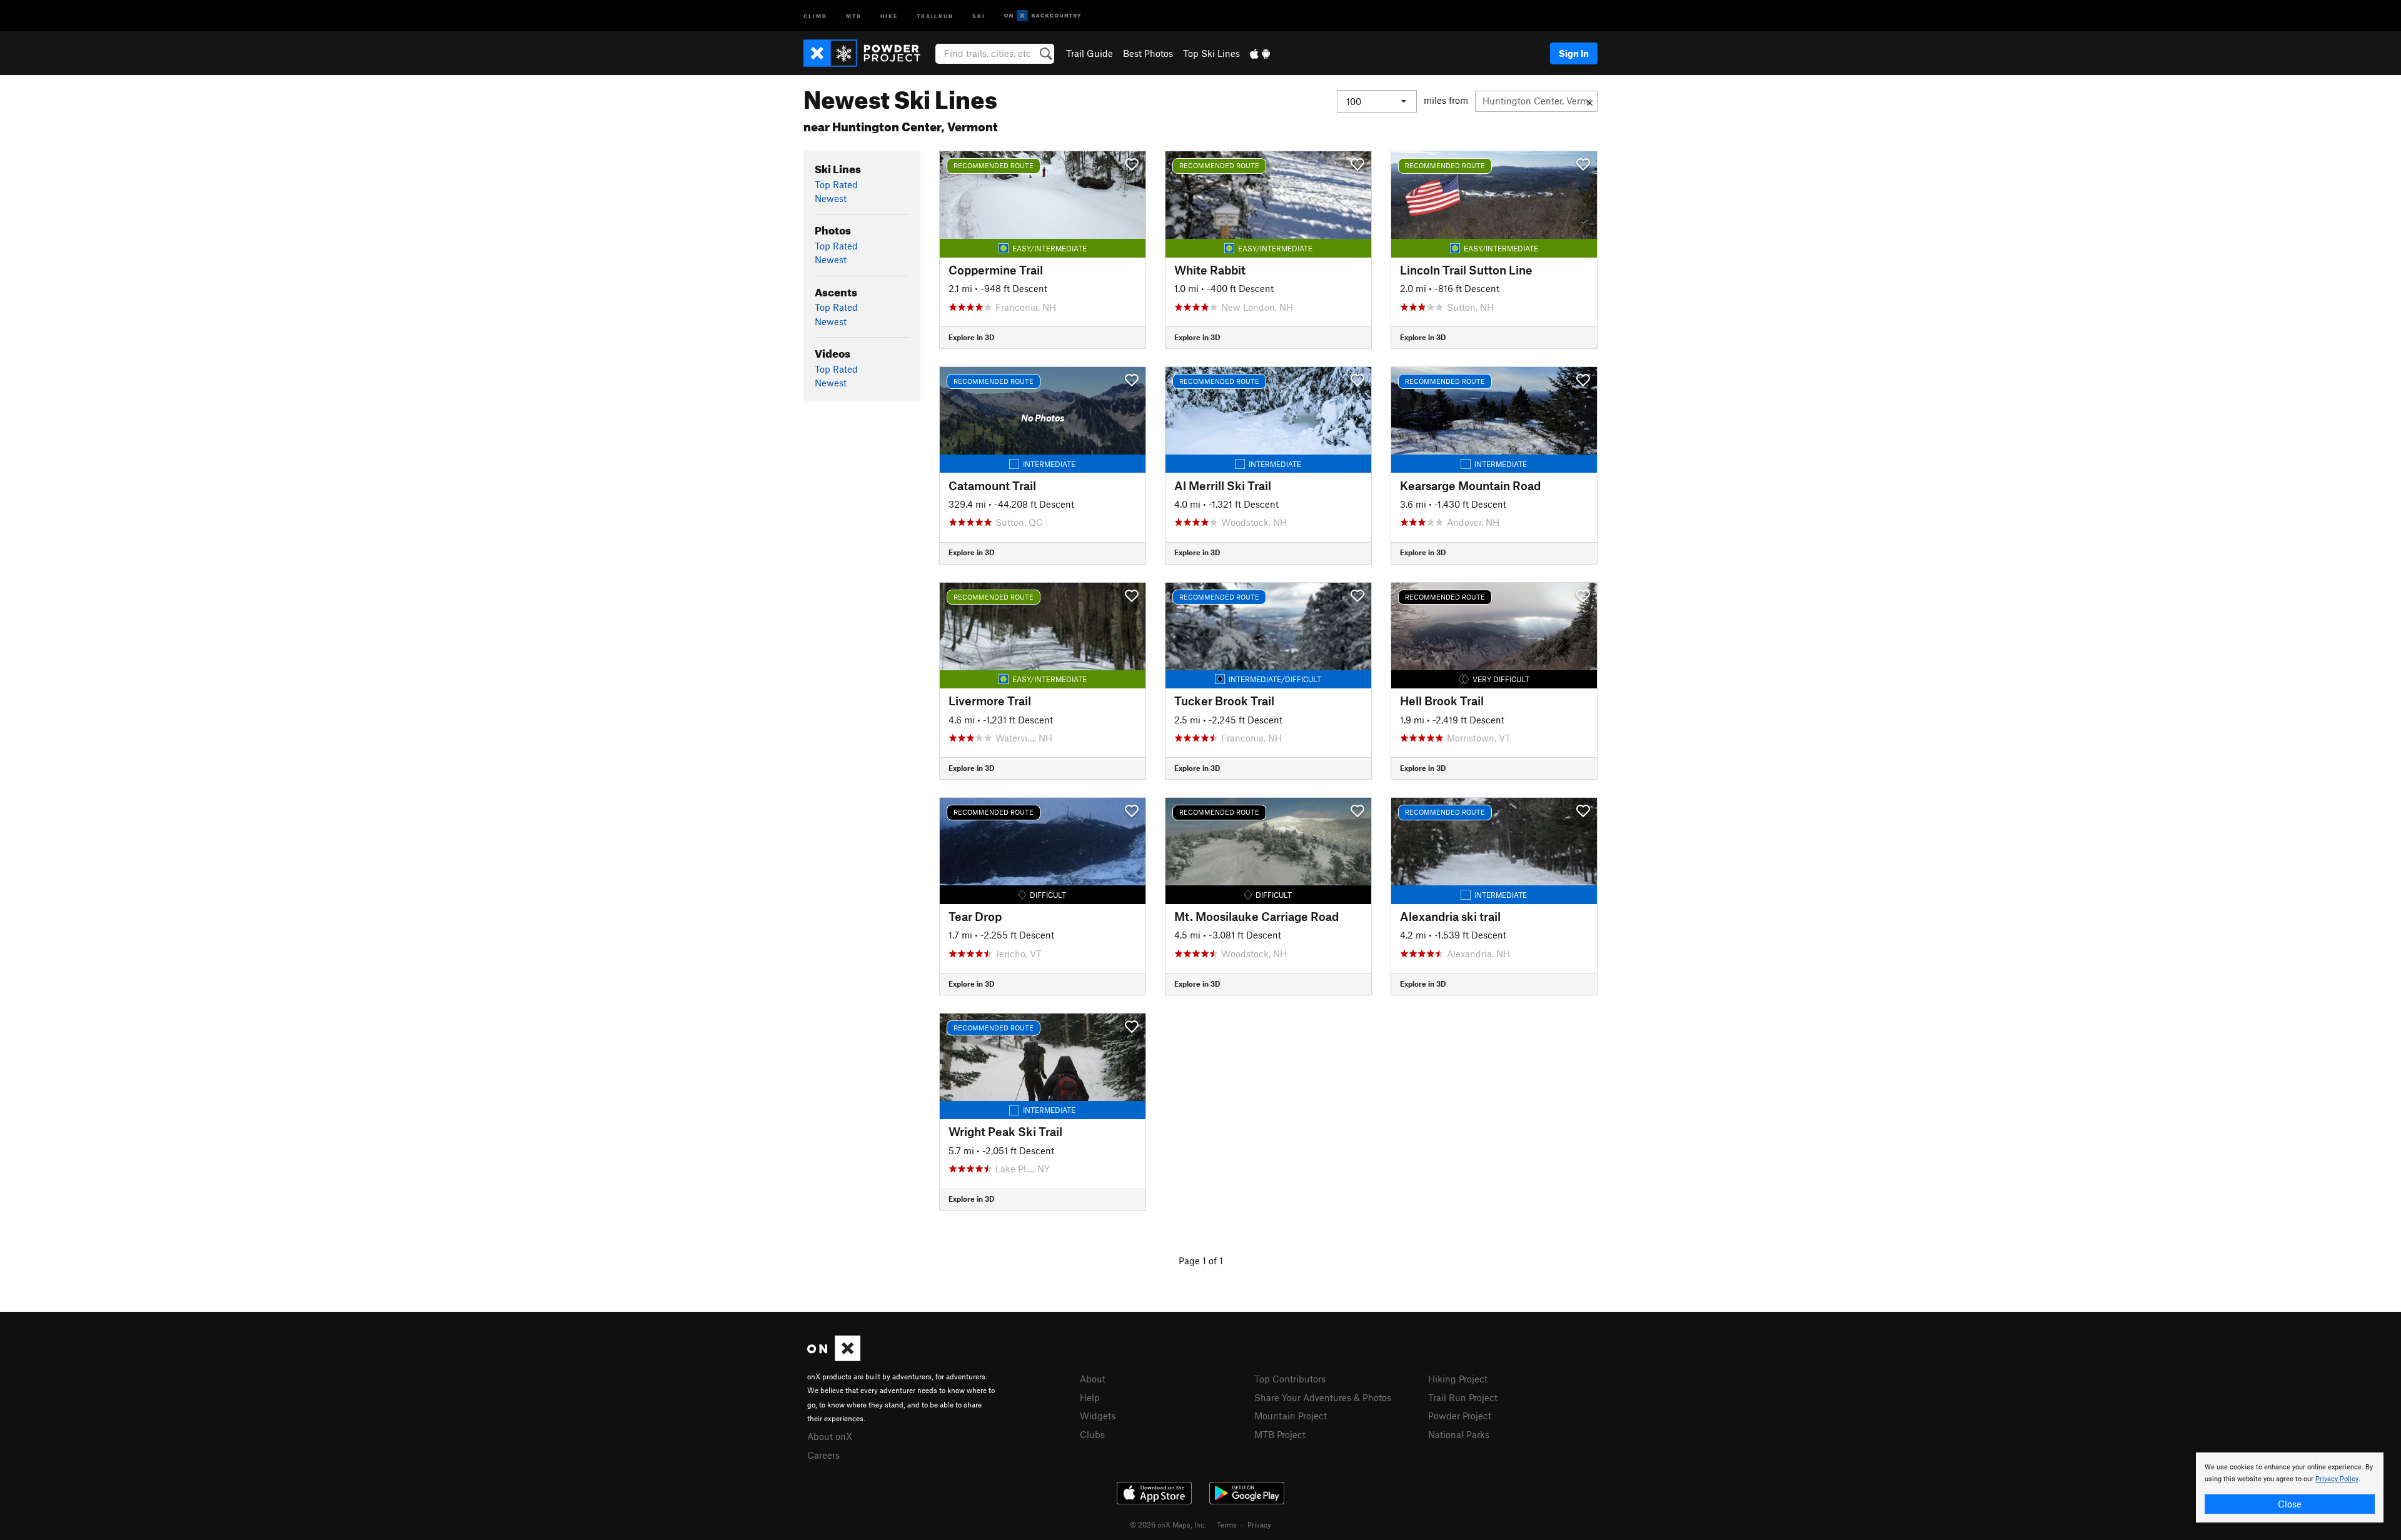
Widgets (1098, 1416)
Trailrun (935, 15)
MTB (854, 15)
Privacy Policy (2337, 1479)
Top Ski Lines (1211, 53)
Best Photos (1148, 53)
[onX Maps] (834, 1357)
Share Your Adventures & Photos (1323, 1397)
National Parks (1459, 1434)
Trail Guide (1090, 53)
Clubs (1092, 1434)
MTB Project (1280, 1434)
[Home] (868, 53)
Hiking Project (1458, 1379)
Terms (1227, 1524)
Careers (823, 1455)
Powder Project (1460, 1416)
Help (1090, 1397)
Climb (815, 15)
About (1093, 1379)
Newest (831, 198)
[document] (2290, 1487)
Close (2290, 1504)
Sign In (1574, 53)
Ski (979, 15)
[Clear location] (1590, 101)
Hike (889, 15)
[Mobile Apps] (1260, 53)
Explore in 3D (971, 337)
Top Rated (836, 184)
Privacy (1259, 1524)
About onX (830, 1436)
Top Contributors (1290, 1379)
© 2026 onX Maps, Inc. (1168, 1524)
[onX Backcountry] (1043, 16)
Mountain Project (1291, 1416)
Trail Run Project (1463, 1397)
